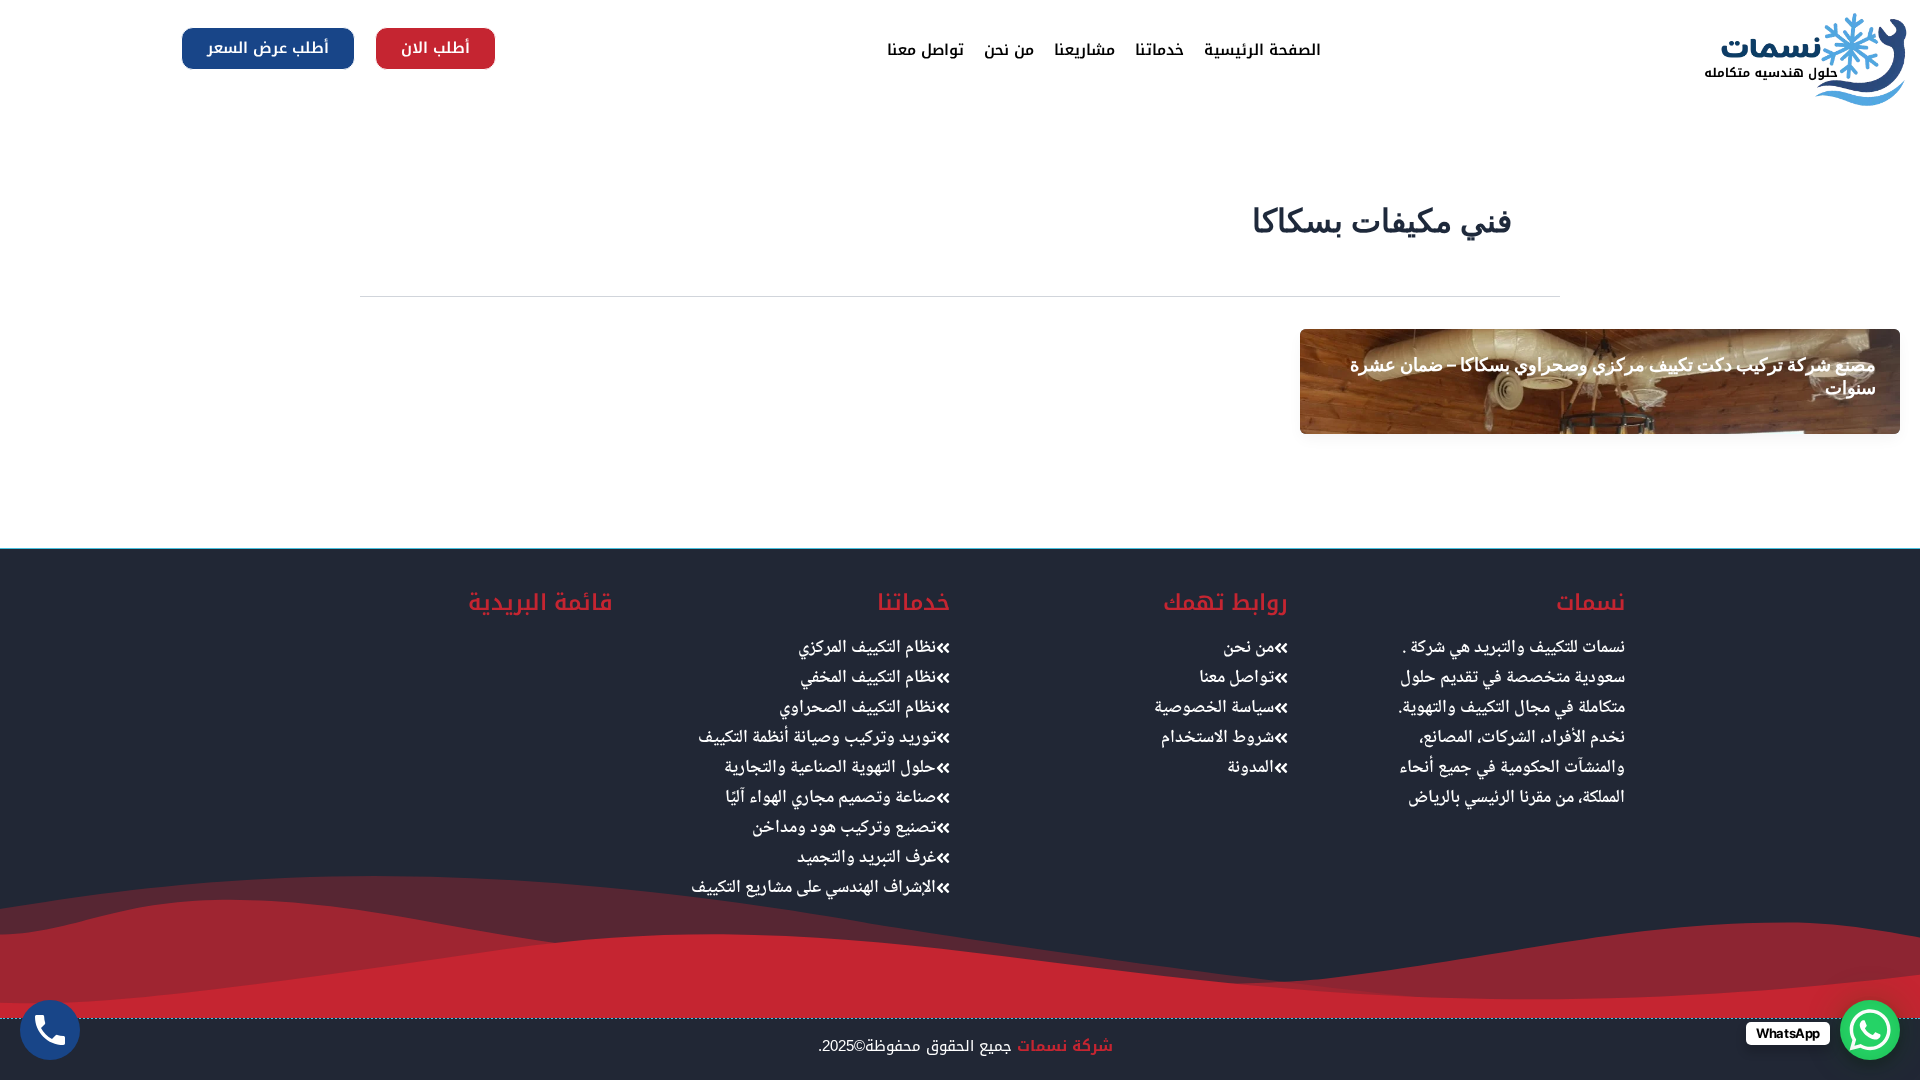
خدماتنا (1159, 50)
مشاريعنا (1084, 50)
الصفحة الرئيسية (1262, 50)
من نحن (1009, 50)
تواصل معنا (925, 50)
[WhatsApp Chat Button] (1870, 1030)
